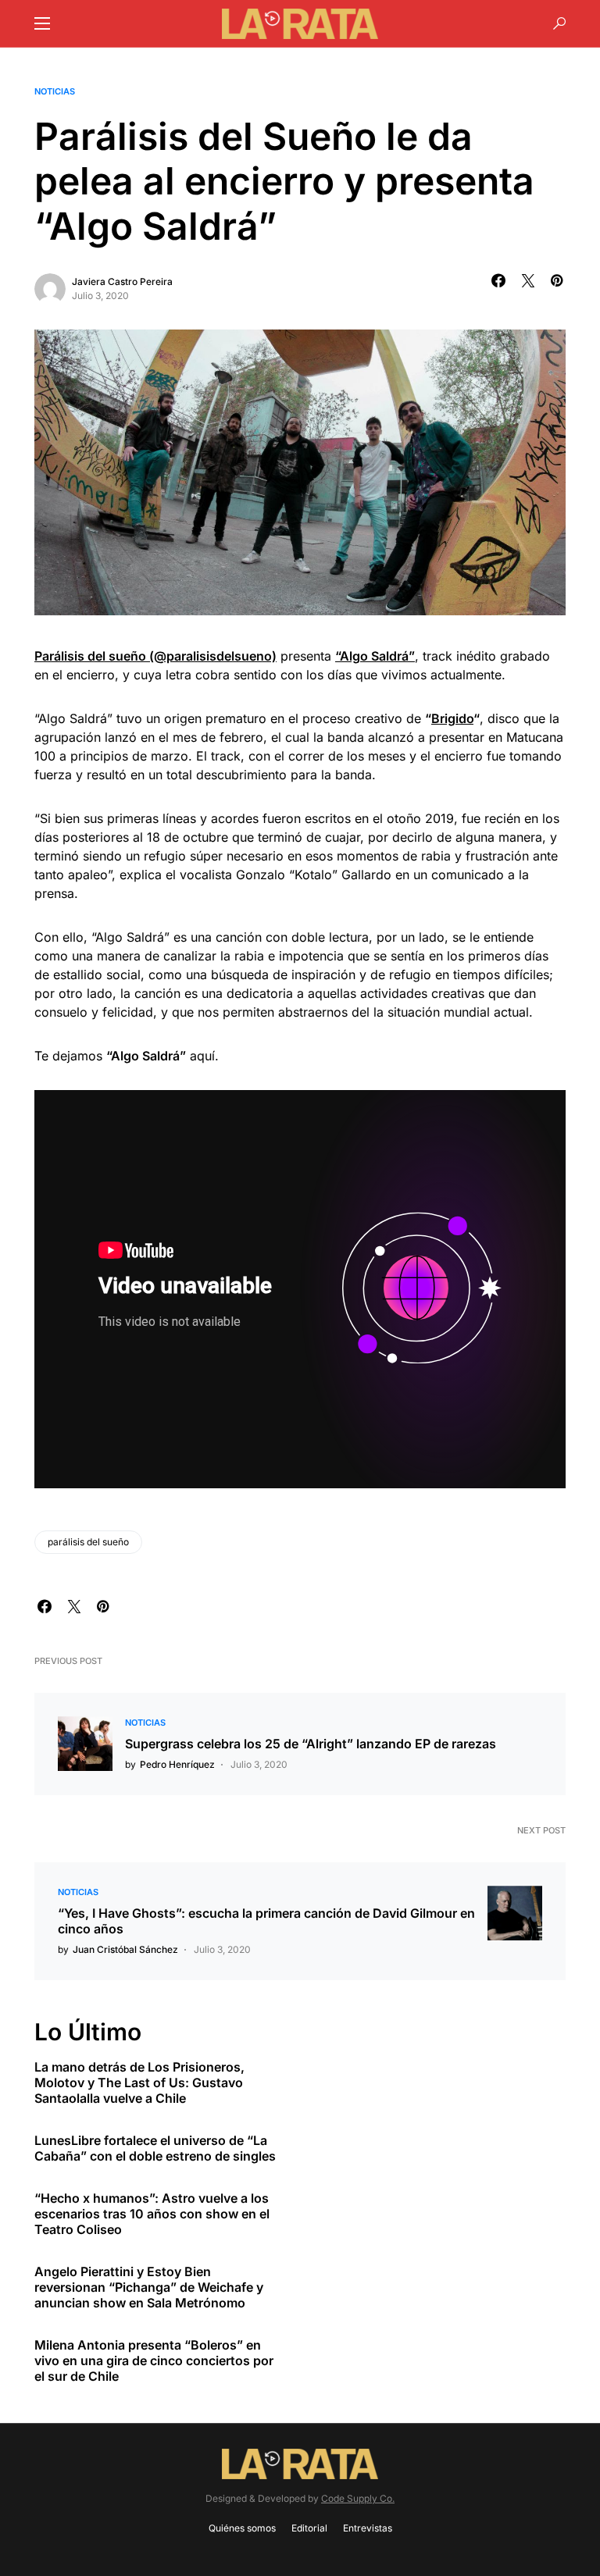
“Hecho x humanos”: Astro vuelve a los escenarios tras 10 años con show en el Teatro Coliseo (152, 2214)
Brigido (452, 718)
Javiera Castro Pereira (122, 281)
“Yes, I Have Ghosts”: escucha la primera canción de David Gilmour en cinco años (266, 1921)
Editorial (309, 2528)
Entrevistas (368, 2528)
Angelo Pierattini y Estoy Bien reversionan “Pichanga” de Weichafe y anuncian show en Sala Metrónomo (149, 2287)
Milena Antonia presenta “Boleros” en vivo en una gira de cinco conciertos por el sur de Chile (154, 2360)
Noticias (55, 91)
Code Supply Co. (358, 2498)
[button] (42, 23)
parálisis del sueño (88, 1542)
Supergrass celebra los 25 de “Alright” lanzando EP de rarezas (311, 1744)
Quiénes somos (242, 2528)
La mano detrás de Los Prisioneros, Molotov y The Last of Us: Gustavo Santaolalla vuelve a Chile (139, 2083)
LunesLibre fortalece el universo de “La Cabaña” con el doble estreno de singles (155, 2148)
